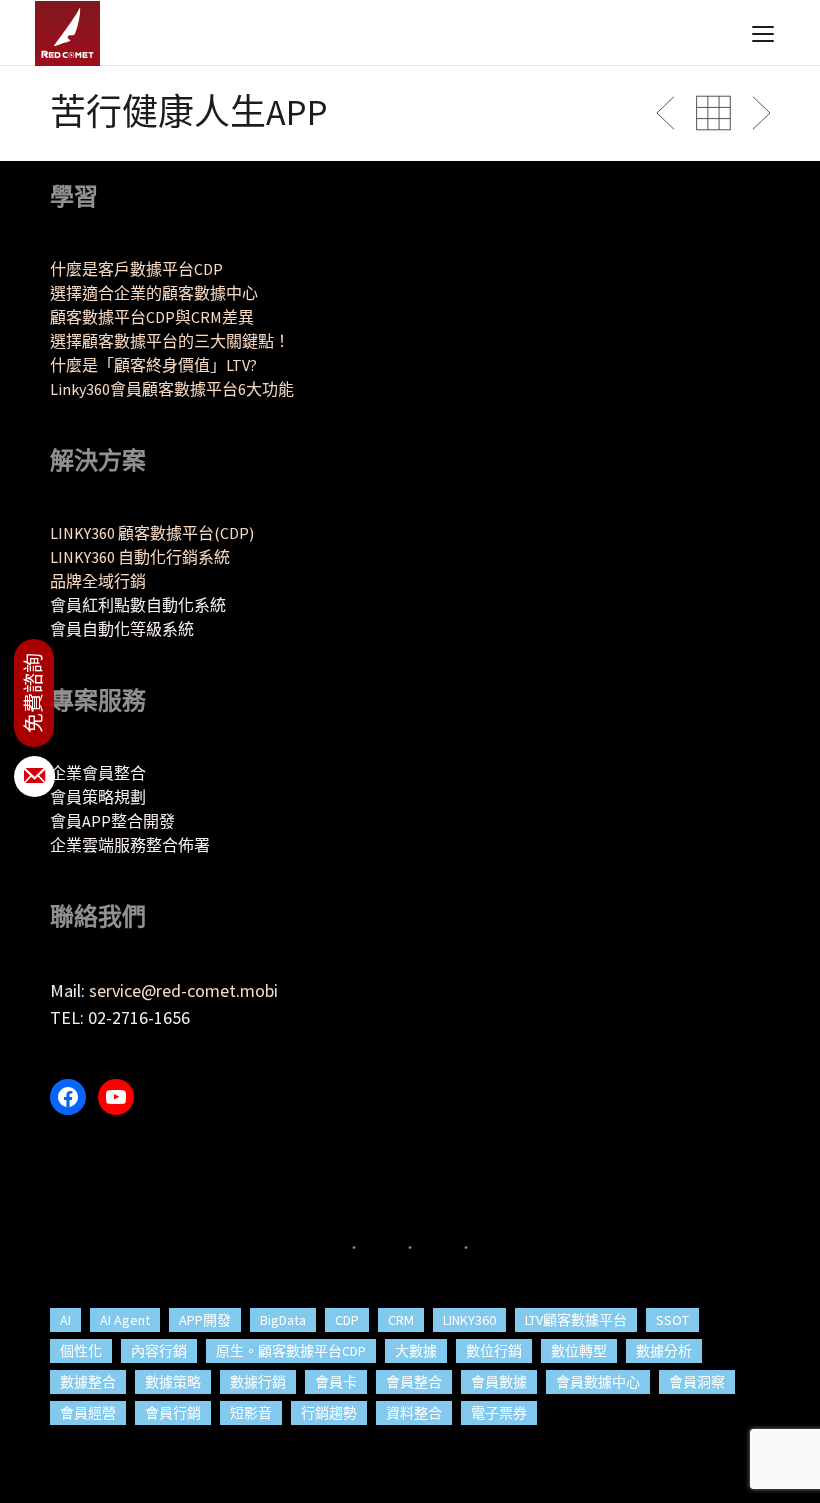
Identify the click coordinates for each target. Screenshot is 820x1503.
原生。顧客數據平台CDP (291, 1351)
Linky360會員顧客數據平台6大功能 (172, 389)
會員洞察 (697, 1382)
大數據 (416, 1351)
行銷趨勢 (329, 1413)
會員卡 (336, 1382)
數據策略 (173, 1382)
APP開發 (205, 1320)
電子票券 (499, 1413)
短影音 (251, 1413)
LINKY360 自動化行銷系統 (140, 557)
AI (65, 1320)
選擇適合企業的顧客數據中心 (154, 293)
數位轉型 (579, 1351)
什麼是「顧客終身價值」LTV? (153, 365)
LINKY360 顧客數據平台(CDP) (152, 533)
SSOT (672, 1320)
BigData (283, 1320)
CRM (401, 1320)
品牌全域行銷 (98, 581)
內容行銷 (159, 1351)
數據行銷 (258, 1382)
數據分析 (664, 1351)
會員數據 (499, 1382)
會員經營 (88, 1413)
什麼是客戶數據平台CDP (136, 269)
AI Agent (125, 1320)
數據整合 (88, 1382)
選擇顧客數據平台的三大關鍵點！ (170, 341)
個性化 (81, 1351)
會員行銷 (173, 1413)
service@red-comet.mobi (183, 990)
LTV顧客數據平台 (576, 1320)
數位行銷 (494, 1351)
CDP (347, 1320)
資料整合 (414, 1413)
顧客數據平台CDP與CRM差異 (152, 317)
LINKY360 (469, 1320)
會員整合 (414, 1382)
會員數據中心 (598, 1382)
